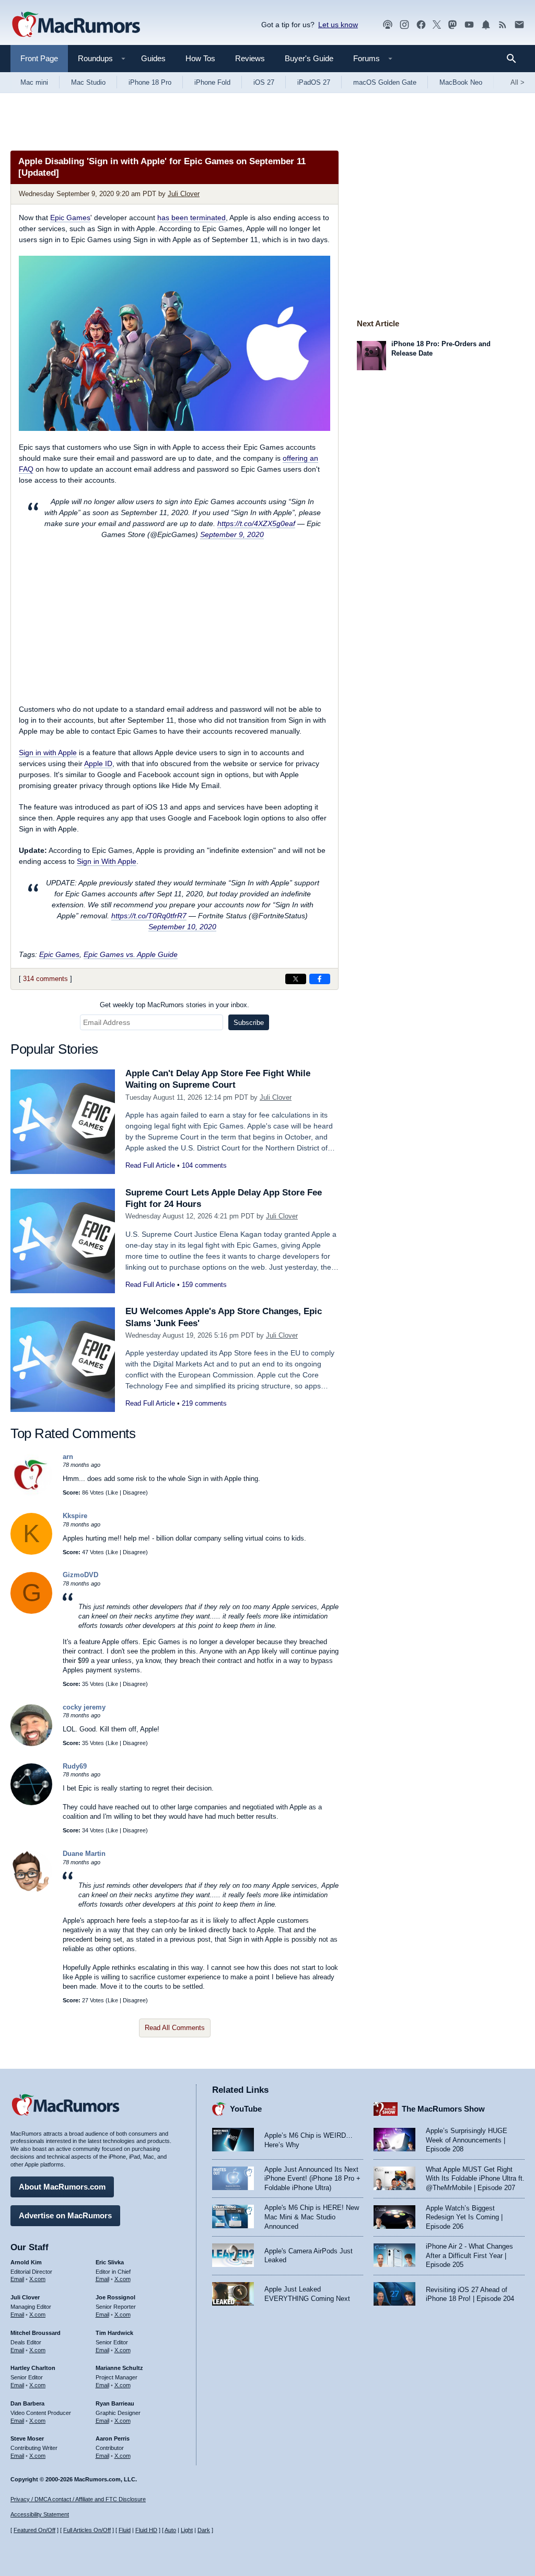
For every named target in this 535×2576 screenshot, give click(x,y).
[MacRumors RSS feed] (503, 25)
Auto (170, 2530)
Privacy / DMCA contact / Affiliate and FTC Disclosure (78, 2499)
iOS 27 (264, 82)
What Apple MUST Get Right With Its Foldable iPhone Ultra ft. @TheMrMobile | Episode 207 (475, 2179)
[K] (31, 1552)
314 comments (45, 979)
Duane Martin (84, 1854)
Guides (153, 58)
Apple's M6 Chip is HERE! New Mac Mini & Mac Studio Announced (312, 2217)
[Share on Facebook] (320, 979)
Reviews (250, 58)
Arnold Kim (26, 2262)
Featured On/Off (34, 2530)
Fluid (125, 2530)
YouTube (246, 2109)
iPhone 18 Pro (150, 82)
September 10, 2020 (182, 927)
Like (113, 1492)
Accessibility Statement (40, 2514)
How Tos (200, 58)
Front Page (39, 58)
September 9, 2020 (232, 534)
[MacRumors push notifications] (486, 25)
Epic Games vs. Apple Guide (131, 954)
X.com (37, 2279)
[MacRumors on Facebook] (421, 25)
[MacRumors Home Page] (76, 25)
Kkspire (75, 1516)
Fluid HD (146, 2530)
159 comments (204, 1285)
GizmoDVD (80, 1575)
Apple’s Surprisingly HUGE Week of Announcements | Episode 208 (467, 2140)
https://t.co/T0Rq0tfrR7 (149, 916)
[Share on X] (296, 979)
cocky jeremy (84, 1707)
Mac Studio (88, 82)
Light (187, 2530)
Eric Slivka (110, 2262)
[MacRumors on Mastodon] (452, 25)
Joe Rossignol (115, 2297)
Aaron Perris (113, 2438)
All (517, 82)
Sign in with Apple (48, 753)
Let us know (338, 25)
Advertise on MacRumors (65, 2215)
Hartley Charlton (33, 2368)
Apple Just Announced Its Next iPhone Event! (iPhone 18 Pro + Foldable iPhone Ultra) (312, 2179)
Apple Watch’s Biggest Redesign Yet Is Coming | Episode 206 (464, 2217)
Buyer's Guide (309, 58)
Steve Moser (27, 2438)
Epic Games (70, 218)
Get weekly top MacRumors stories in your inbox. (175, 1005)
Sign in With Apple (107, 861)
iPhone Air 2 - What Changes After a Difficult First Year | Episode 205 (469, 2255)
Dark (204, 2530)
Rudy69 (75, 1766)
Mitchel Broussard (36, 2333)
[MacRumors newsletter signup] (519, 25)
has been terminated (191, 218)
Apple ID (98, 763)
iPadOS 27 (314, 82)
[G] (31, 1611)
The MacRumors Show (443, 2109)
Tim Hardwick (114, 2333)
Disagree (134, 1492)
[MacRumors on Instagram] (404, 25)
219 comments (204, 1403)
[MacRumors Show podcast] (388, 25)
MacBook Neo (461, 82)
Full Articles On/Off (87, 2530)
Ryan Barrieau (115, 2403)
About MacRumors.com (62, 2187)
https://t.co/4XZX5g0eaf (256, 523)
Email (17, 2279)
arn (68, 1457)
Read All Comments (175, 2028)
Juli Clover (184, 194)
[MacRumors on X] (437, 25)
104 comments (204, 1165)
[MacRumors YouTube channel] (469, 25)
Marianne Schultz (119, 2368)
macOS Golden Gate (385, 82)
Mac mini (34, 82)
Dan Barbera (27, 2403)
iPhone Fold (212, 82)
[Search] (515, 59)
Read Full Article (150, 1165)
